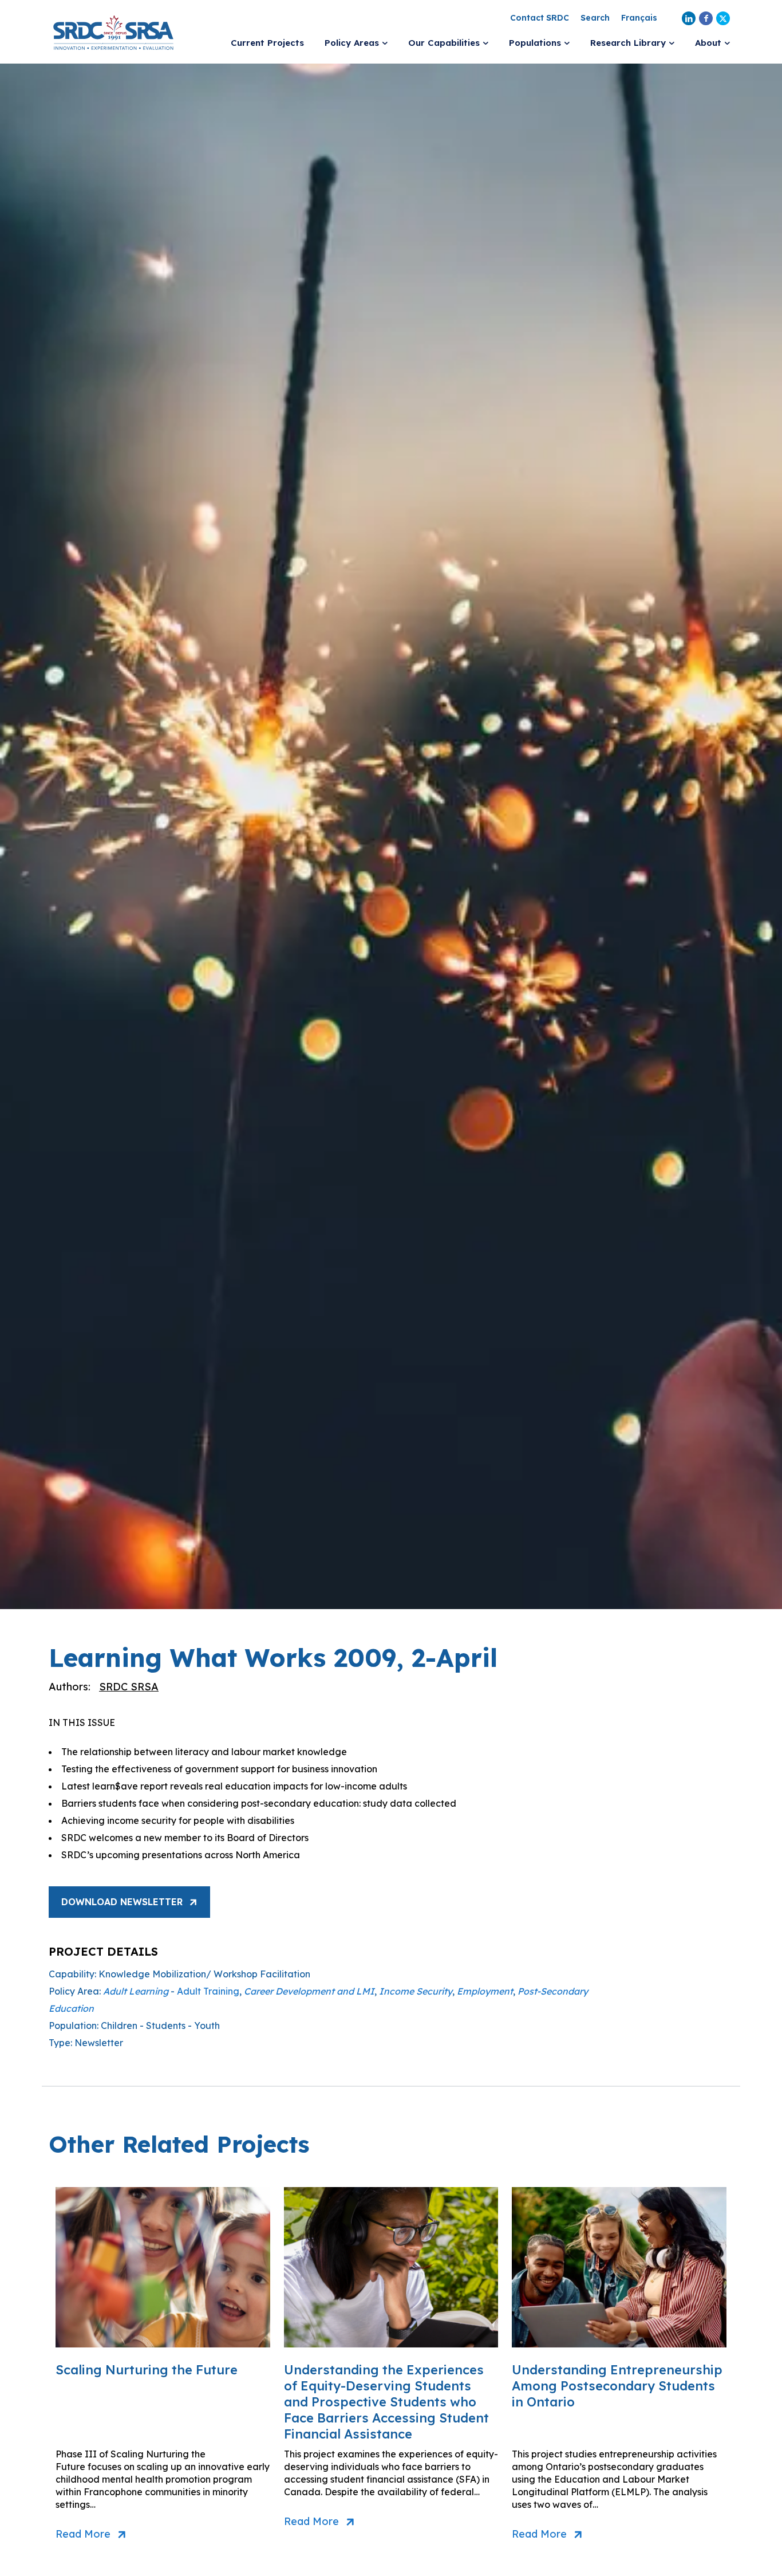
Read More (83, 2534)
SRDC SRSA (129, 1687)
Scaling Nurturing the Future (147, 2370)
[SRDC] (113, 32)
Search (595, 18)
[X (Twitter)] (723, 18)
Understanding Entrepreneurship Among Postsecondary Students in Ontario (617, 2386)
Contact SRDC (540, 18)
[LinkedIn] (689, 18)
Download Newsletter (122, 1902)
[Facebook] (706, 18)
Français (639, 18)
